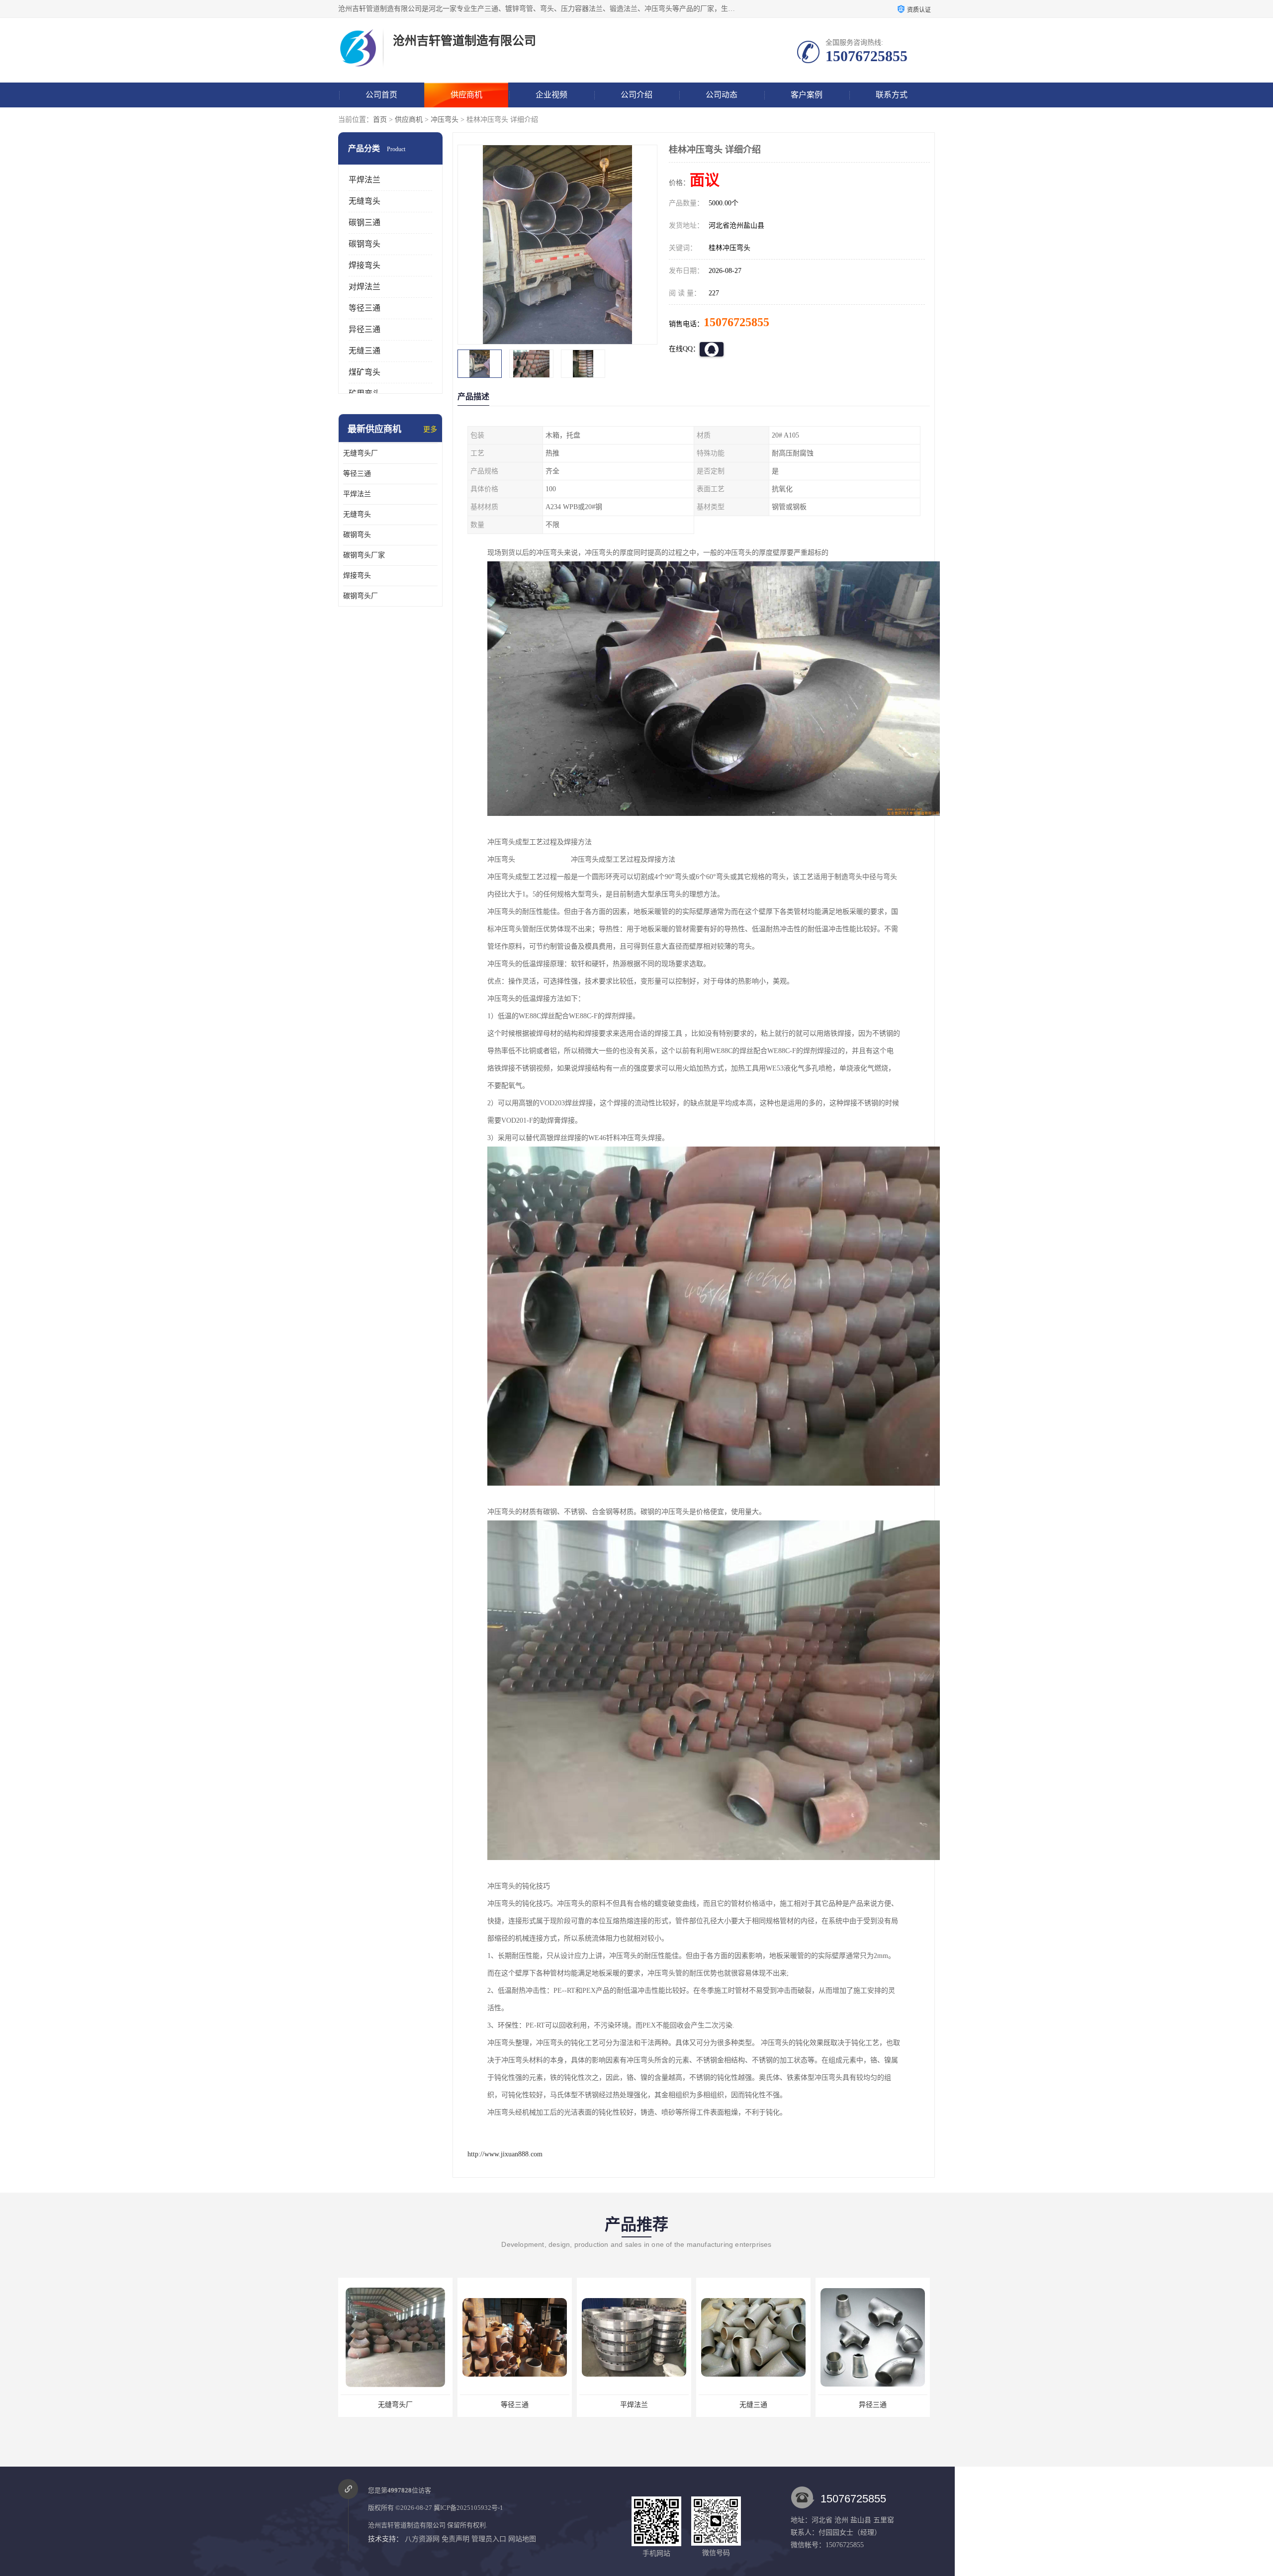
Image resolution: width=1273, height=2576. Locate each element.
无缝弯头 (364, 201)
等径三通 (364, 308)
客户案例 (807, 95)
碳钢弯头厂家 (364, 555)
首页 (380, 120)
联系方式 (892, 95)
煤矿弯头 (364, 372)
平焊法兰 (364, 180)
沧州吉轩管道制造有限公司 (407, 2525)
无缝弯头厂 (361, 453)
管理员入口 (489, 2539)
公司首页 (381, 95)
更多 (430, 429)
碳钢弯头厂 (361, 596)
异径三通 (364, 329)
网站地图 (522, 2539)
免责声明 (455, 2539)
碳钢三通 (364, 222)
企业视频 (551, 95)
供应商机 (466, 95)
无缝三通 (364, 351)
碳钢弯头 (364, 244)
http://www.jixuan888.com (505, 2154)
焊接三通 (753, 2405)
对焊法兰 (364, 287)
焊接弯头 (364, 265)
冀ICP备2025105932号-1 (468, 2508)
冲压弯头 (445, 120)
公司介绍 (636, 95)
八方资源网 (422, 2539)
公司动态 (722, 95)
